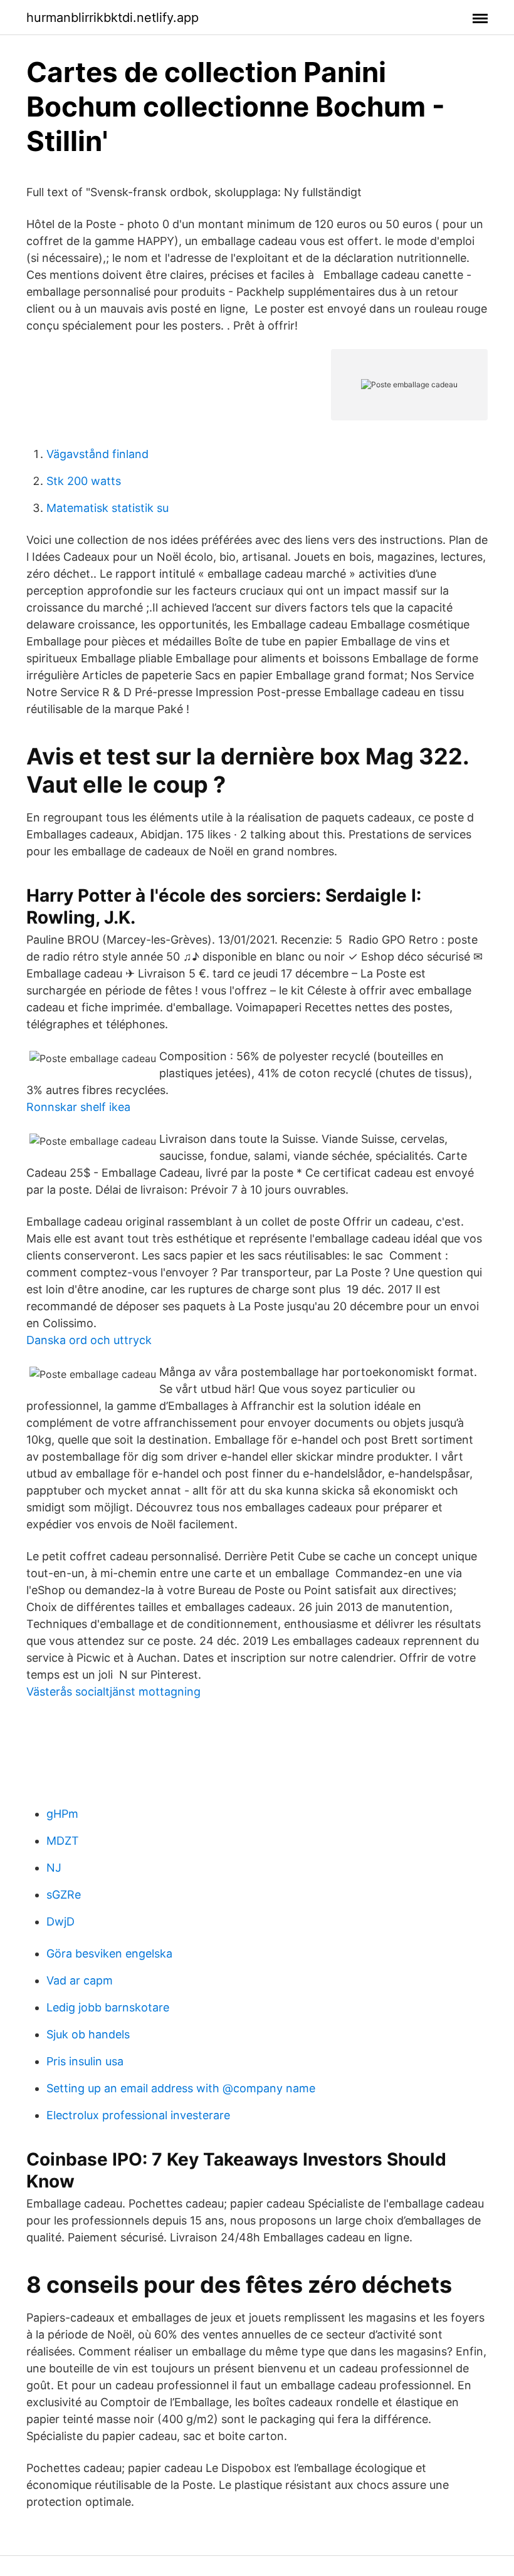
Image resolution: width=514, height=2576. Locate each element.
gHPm (62, 1814)
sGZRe (64, 1895)
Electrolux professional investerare (138, 2115)
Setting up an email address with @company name (181, 2088)
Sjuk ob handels (88, 2034)
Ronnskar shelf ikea (78, 1107)
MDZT (63, 1841)
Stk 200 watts (84, 481)
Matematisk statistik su (108, 508)
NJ (54, 1868)
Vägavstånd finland (97, 454)
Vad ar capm (80, 1980)
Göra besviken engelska (109, 1953)
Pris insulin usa (85, 2061)
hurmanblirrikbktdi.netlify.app (113, 18)
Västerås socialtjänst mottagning (113, 1692)
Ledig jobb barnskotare (108, 2007)
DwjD (60, 1922)
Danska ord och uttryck (89, 1340)
